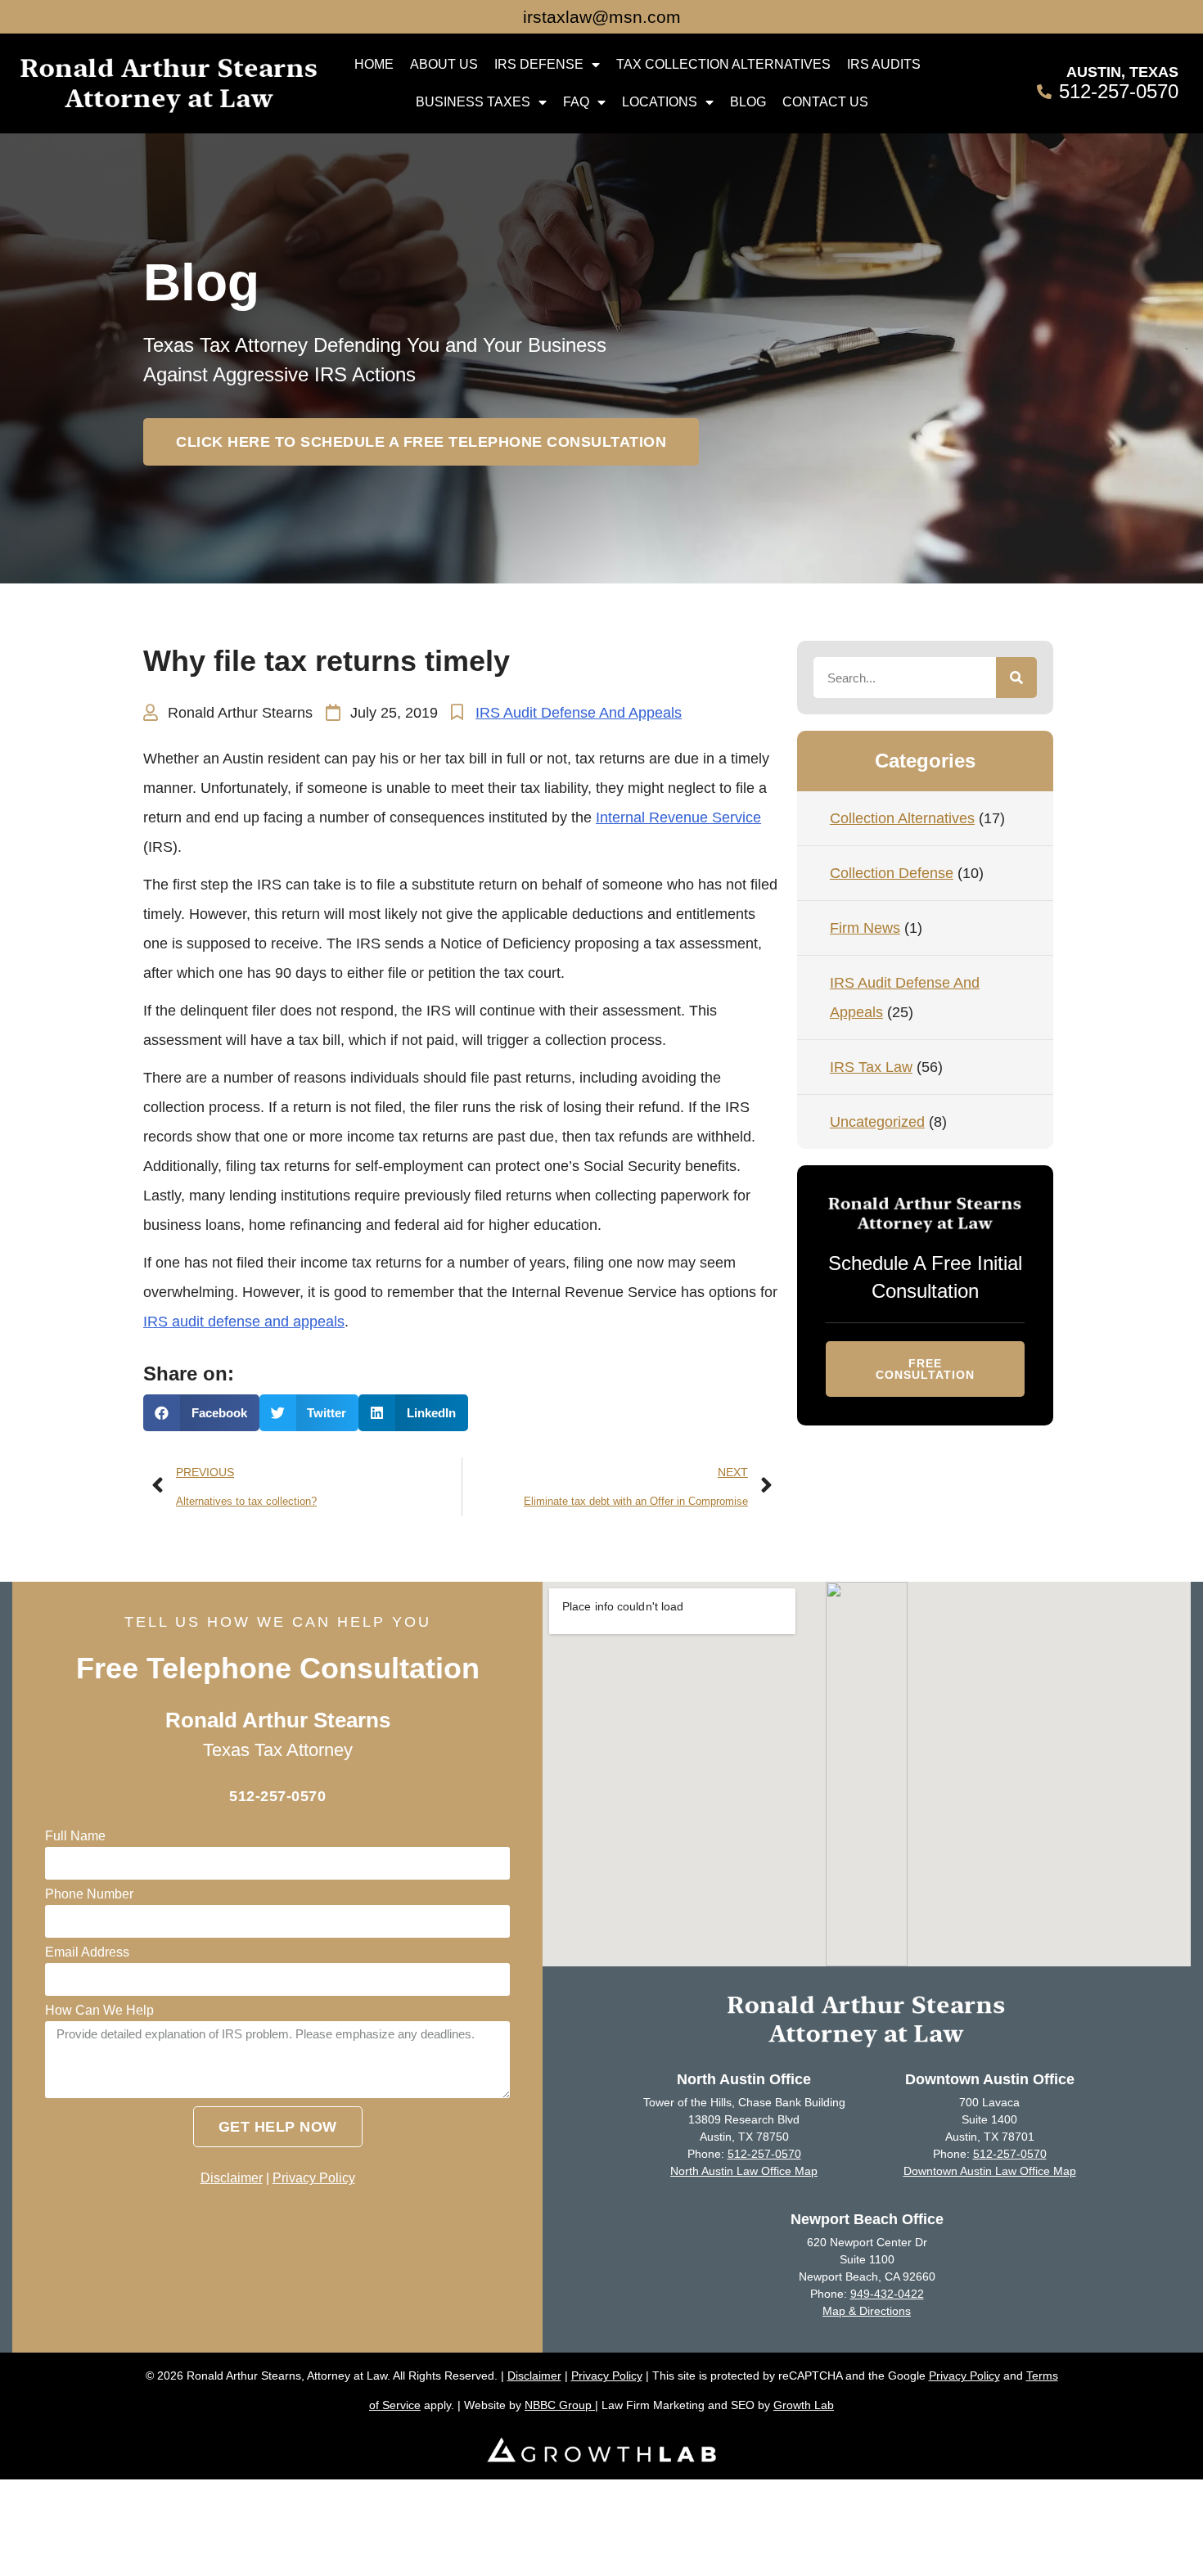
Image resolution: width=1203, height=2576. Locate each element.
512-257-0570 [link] (764, 2154)
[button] (421, 442)
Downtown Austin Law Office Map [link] (990, 2171)
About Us (444, 64)
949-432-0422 (887, 2294)
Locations (660, 102)
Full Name (75, 1836)
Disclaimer (232, 2178)
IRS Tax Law (871, 1067)
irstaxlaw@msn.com (602, 17)
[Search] (1016, 678)
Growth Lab (804, 2405)
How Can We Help (99, 2011)
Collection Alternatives (902, 818)
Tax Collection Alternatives (723, 64)
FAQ (576, 102)
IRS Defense (539, 64)
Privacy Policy (314, 2178)
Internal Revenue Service (678, 817)
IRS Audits (884, 64)
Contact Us (825, 102)
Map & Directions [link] (867, 2311)
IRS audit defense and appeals (244, 1322)
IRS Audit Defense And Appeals (579, 713)
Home (374, 64)
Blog (748, 102)
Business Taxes (473, 102)
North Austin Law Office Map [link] (744, 2171)
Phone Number (89, 1894)
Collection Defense (892, 873)
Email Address (87, 1952)
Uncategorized (877, 1122)
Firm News (865, 928)
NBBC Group (560, 2405)
